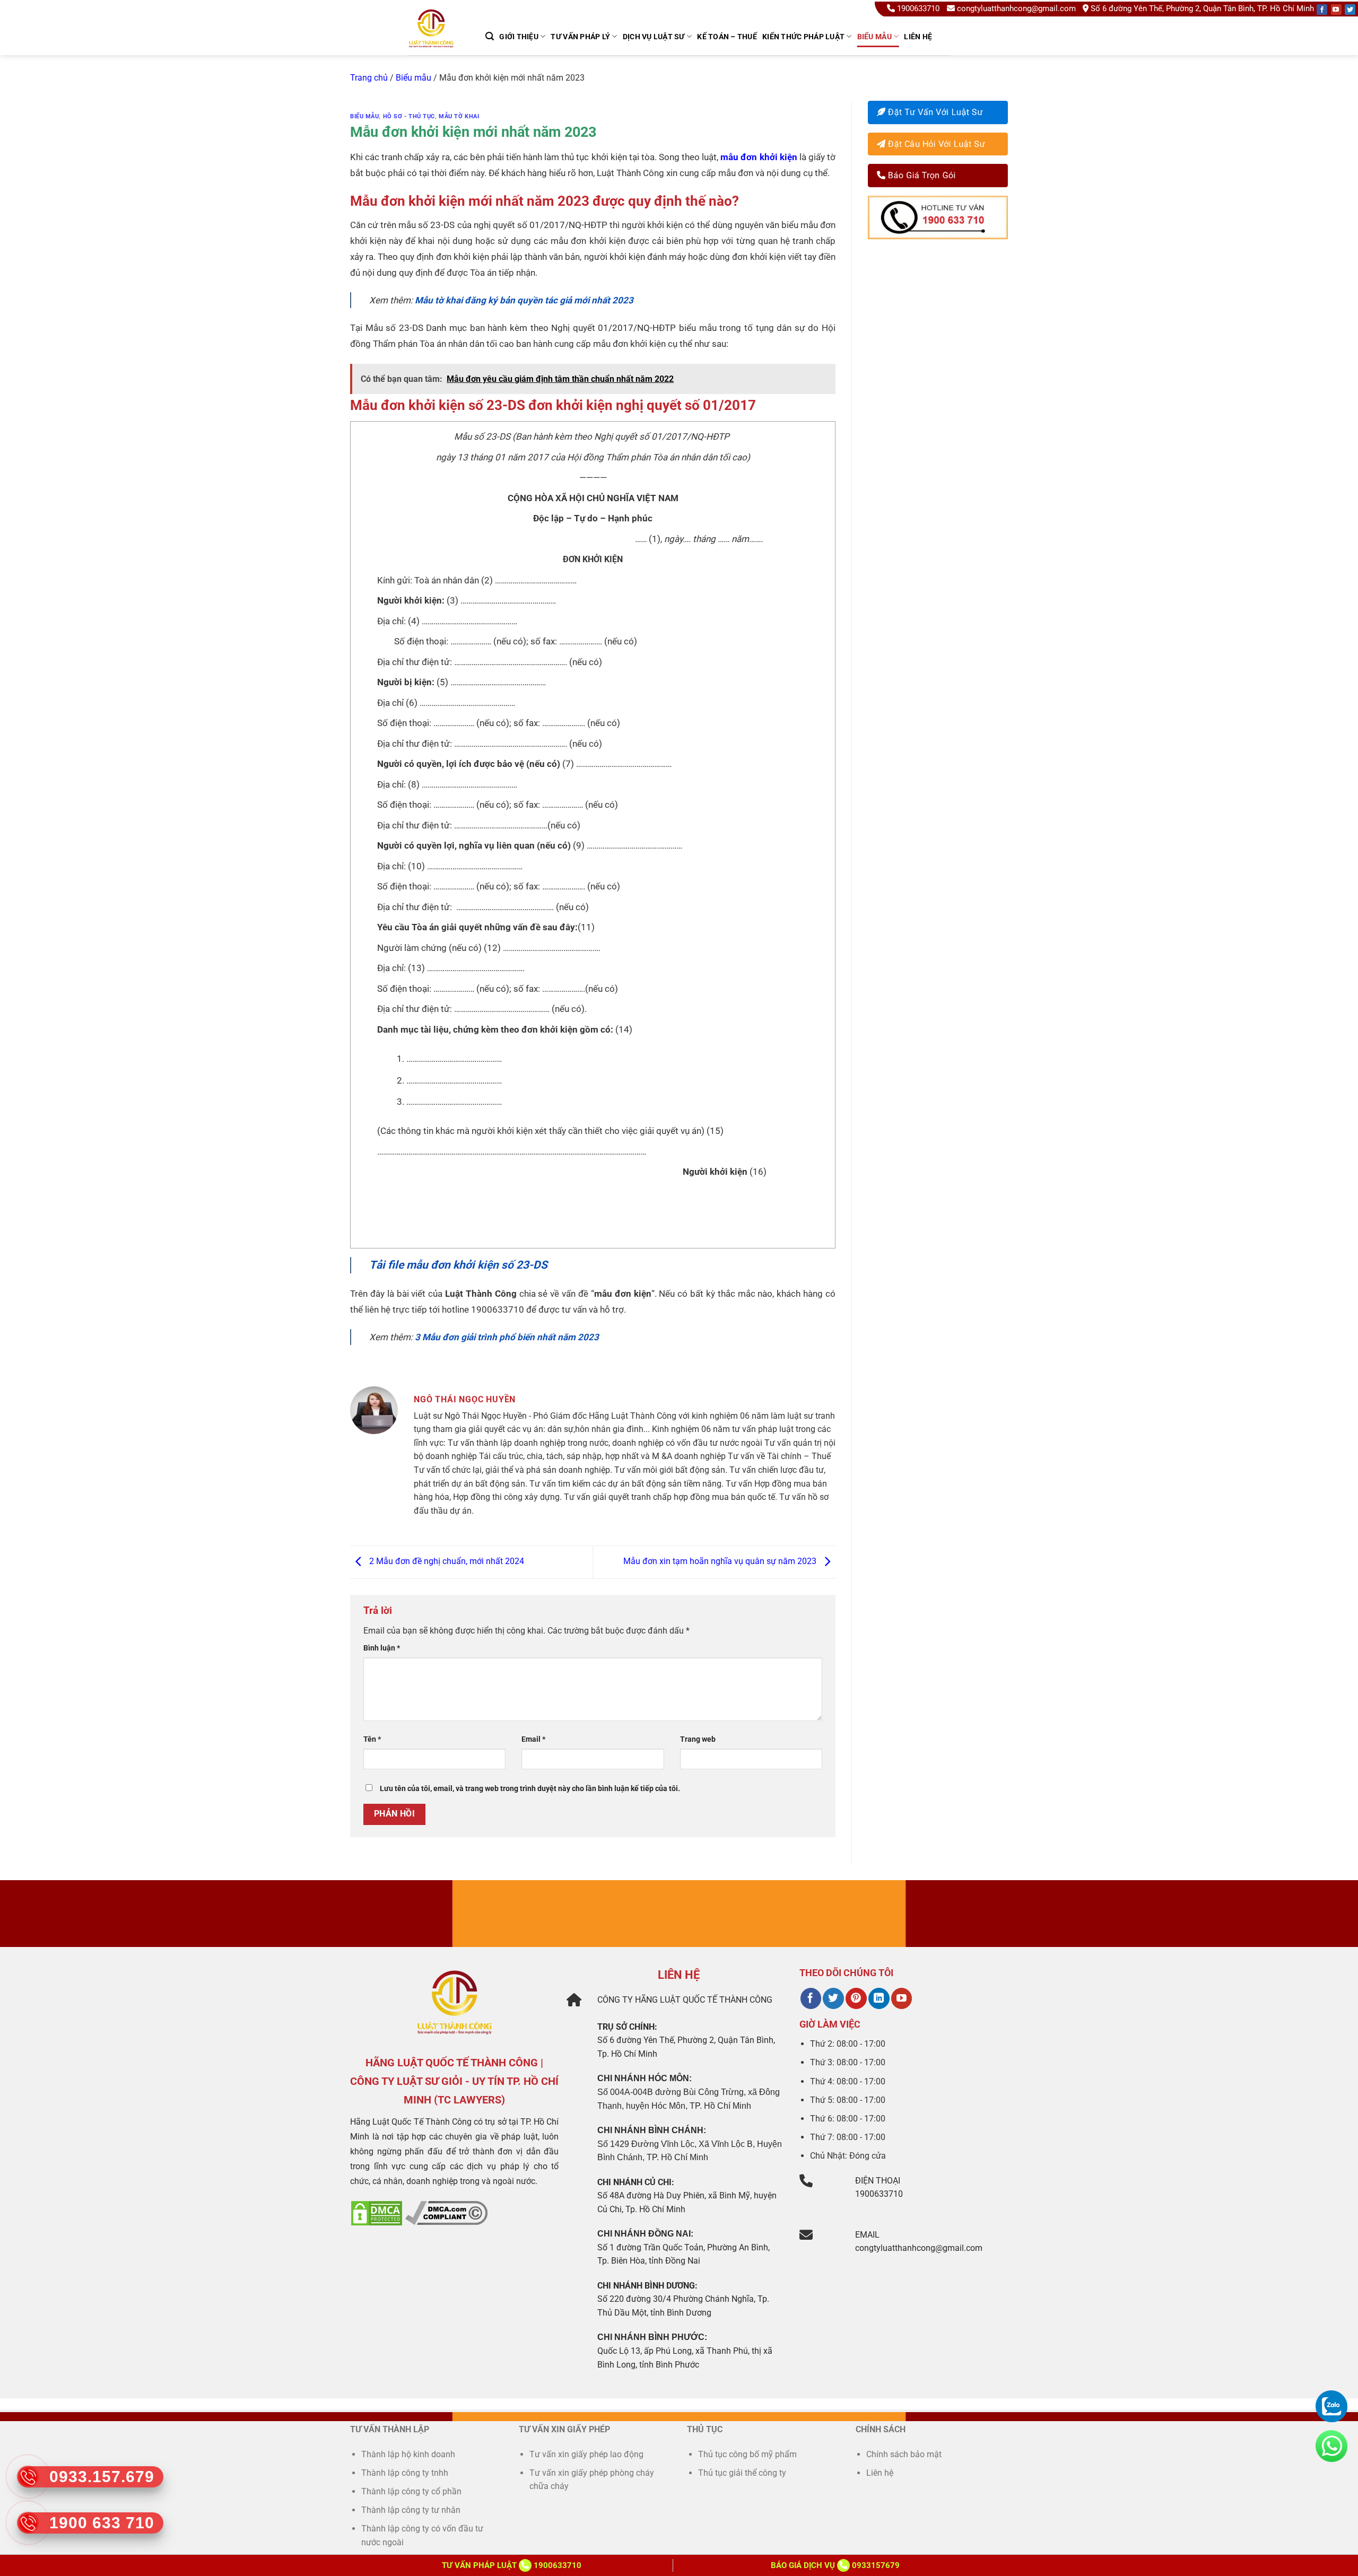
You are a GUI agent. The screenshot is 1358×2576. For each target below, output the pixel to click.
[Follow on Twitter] (1350, 10)
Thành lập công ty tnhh (405, 2473)
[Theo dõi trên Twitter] (833, 1998)
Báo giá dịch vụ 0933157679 (835, 2565)
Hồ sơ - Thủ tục (409, 116)
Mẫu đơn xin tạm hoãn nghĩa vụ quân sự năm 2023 (721, 1562)
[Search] (490, 36)
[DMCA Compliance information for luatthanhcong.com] (446, 2212)
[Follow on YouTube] (1336, 10)
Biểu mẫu (874, 37)
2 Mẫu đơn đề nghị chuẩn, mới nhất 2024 (446, 1562)
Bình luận (382, 1648)
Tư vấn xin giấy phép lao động (586, 2454)
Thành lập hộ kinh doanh (408, 2454)
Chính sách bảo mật (904, 2454)
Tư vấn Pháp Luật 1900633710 (512, 2565)
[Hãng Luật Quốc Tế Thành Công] (436, 42)
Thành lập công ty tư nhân (412, 2510)
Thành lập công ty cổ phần (411, 2491)
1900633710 (918, 8)
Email (533, 1739)
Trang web (698, 1739)
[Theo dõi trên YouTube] (902, 1998)
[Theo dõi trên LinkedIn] (879, 1998)
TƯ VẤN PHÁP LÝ (580, 37)
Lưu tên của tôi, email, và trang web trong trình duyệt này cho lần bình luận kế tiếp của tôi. (530, 1789)
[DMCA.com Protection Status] (377, 2212)
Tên (372, 1739)
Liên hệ (918, 37)
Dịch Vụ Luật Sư (654, 37)
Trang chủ (369, 78)
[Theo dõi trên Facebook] (811, 1998)
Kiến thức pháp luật (803, 37)
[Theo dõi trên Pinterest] (856, 1998)
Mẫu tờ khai (459, 116)
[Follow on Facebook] (1322, 10)
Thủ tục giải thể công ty (743, 2473)
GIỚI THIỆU (519, 37)
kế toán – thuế (727, 37)
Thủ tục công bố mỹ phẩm (747, 2454)
